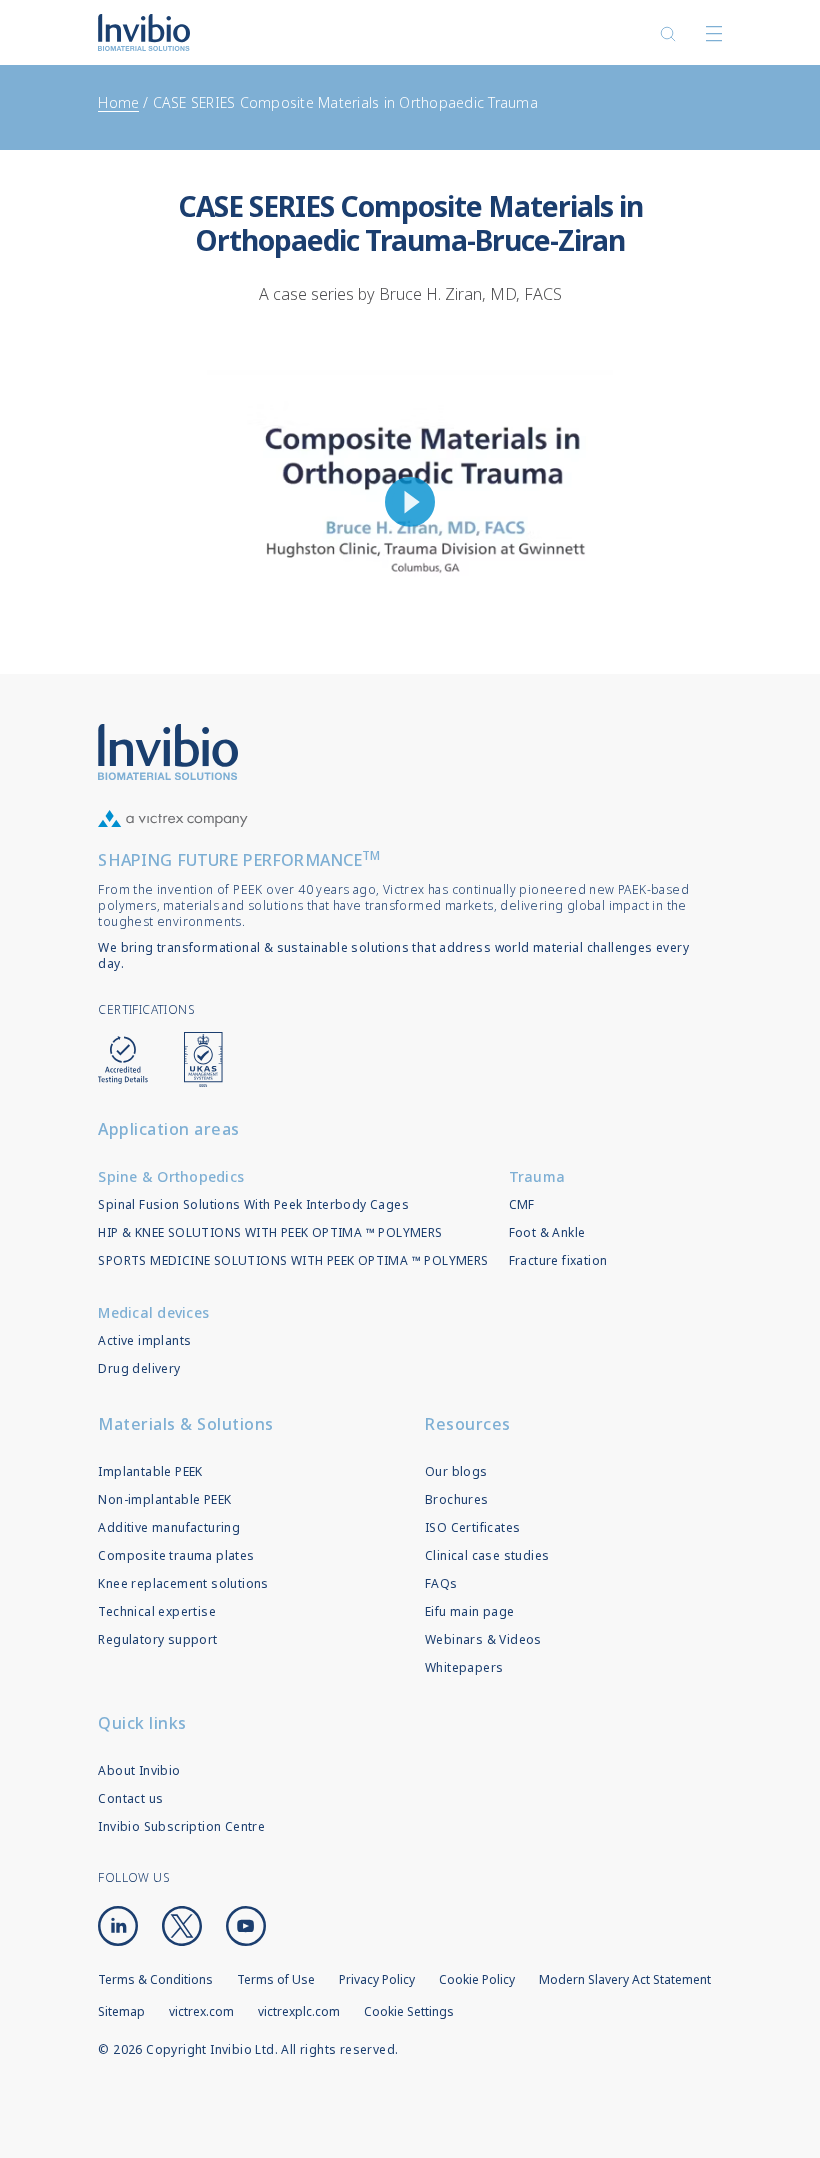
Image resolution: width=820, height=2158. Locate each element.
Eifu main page (470, 1611)
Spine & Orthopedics (171, 1176)
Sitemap (121, 2011)
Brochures (457, 1499)
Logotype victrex (144, 32)
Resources (468, 1424)
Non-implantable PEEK (164, 1499)
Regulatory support (157, 1639)
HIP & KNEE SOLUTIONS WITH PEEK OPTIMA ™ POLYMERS (270, 1232)
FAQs (441, 1583)
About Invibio (139, 1770)
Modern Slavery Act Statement (625, 1979)
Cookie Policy (477, 1979)
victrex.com (201, 2011)
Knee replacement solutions (183, 1583)
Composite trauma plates (176, 1555)
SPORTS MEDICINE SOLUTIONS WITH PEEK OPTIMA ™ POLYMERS (293, 1260)
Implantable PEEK (150, 1471)
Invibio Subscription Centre (181, 1826)
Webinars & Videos (483, 1639)
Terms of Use (276, 1979)
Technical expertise (157, 1611)
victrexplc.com (299, 2011)
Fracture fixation (558, 1260)
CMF (522, 1204)
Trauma (537, 1176)
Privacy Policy (377, 1979)
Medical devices (153, 1312)
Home (118, 102)
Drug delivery (139, 1368)
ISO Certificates (472, 1527)
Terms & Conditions (155, 1979)
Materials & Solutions (186, 1424)
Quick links (142, 1723)
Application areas (169, 1129)
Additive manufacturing (169, 1527)
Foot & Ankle (547, 1232)
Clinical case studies (487, 1555)
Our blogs (456, 1471)
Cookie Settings (409, 2012)
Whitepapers (464, 1667)
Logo (168, 752)
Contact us (130, 1798)
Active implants (144, 1340)
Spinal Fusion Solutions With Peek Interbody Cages (253, 1204)
